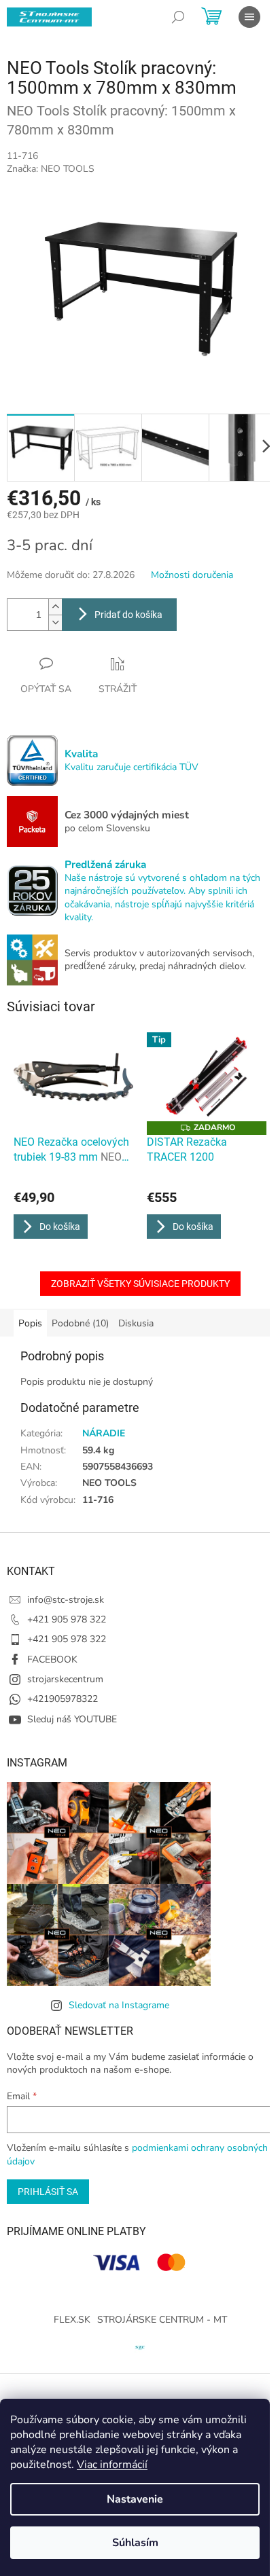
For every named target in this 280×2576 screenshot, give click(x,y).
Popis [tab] (30, 1323)
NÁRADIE (104, 1433)
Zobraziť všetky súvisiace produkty (140, 1284)
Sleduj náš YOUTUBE (72, 1719)
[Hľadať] (178, 17)
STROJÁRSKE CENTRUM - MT (162, 2320)
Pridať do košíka (128, 615)
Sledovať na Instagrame (119, 2005)
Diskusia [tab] (136, 1323)
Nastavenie (135, 2499)
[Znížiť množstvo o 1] (55, 622)
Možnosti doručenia (192, 575)
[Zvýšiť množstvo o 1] (55, 607)
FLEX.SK (72, 2320)
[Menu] (249, 17)
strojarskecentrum (65, 1679)
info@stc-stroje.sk (66, 1600)
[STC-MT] (140, 2346)
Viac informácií (112, 2465)
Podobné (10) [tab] (80, 1323)
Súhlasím (135, 2543)
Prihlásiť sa (48, 2192)
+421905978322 (63, 1699)
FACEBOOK (52, 1659)
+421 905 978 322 (67, 1619)
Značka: (51, 169)
